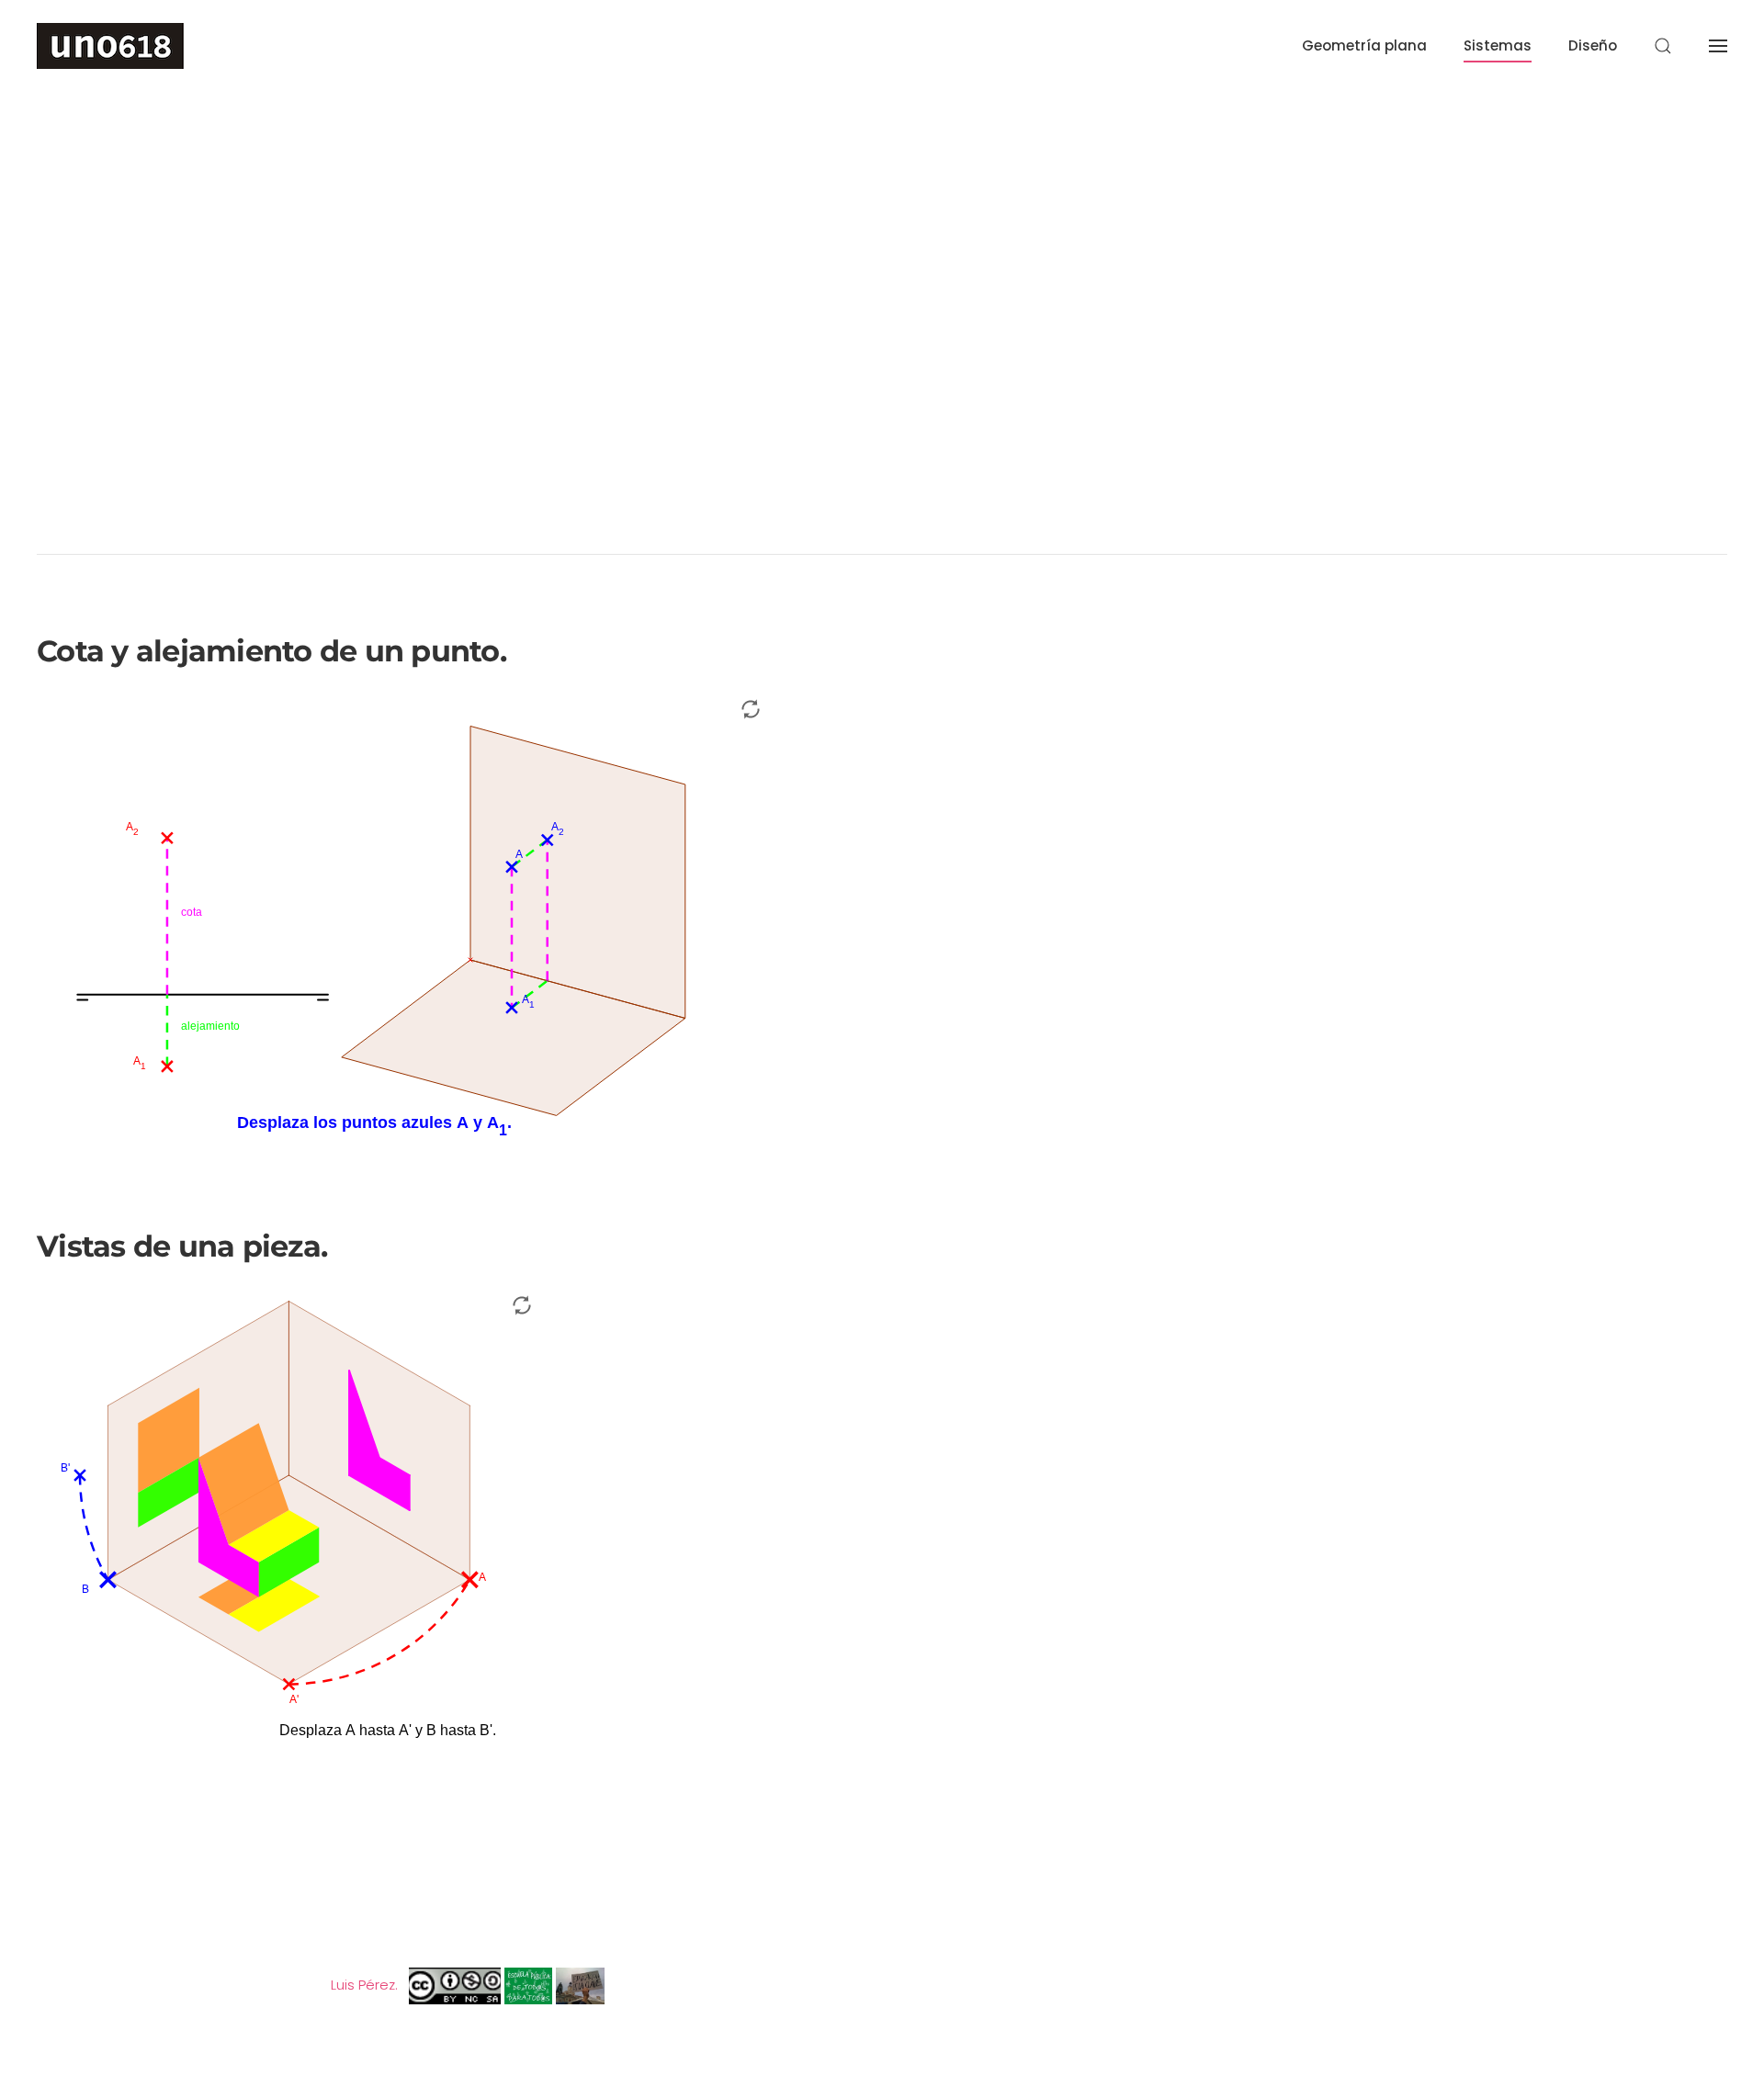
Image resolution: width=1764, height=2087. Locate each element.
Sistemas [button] (1498, 45)
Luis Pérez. (364, 1985)
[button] (1663, 46)
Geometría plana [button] (1364, 45)
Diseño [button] (1593, 45)
